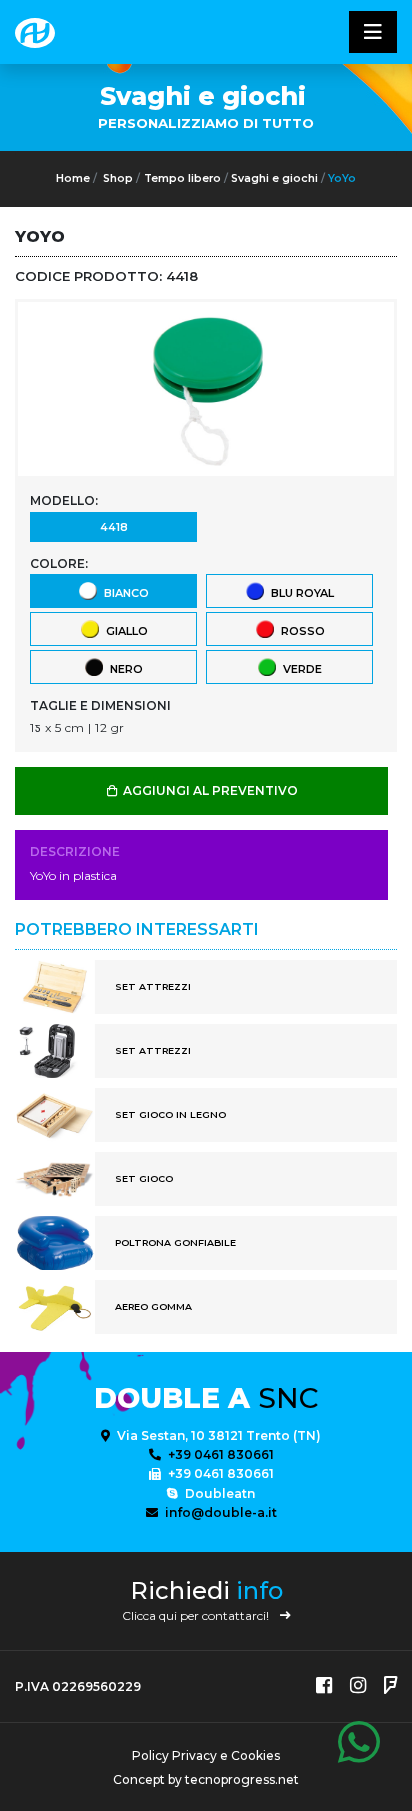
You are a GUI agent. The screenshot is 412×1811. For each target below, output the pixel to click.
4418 (114, 527)
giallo (124, 631)
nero (123, 669)
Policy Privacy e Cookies (206, 1755)
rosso (300, 631)
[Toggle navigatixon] (373, 32)
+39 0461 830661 (219, 1454)
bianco (123, 593)
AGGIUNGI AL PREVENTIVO (209, 790)
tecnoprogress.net (242, 1779)
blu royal (299, 593)
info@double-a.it (219, 1512)
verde (299, 669)
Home (73, 178)
